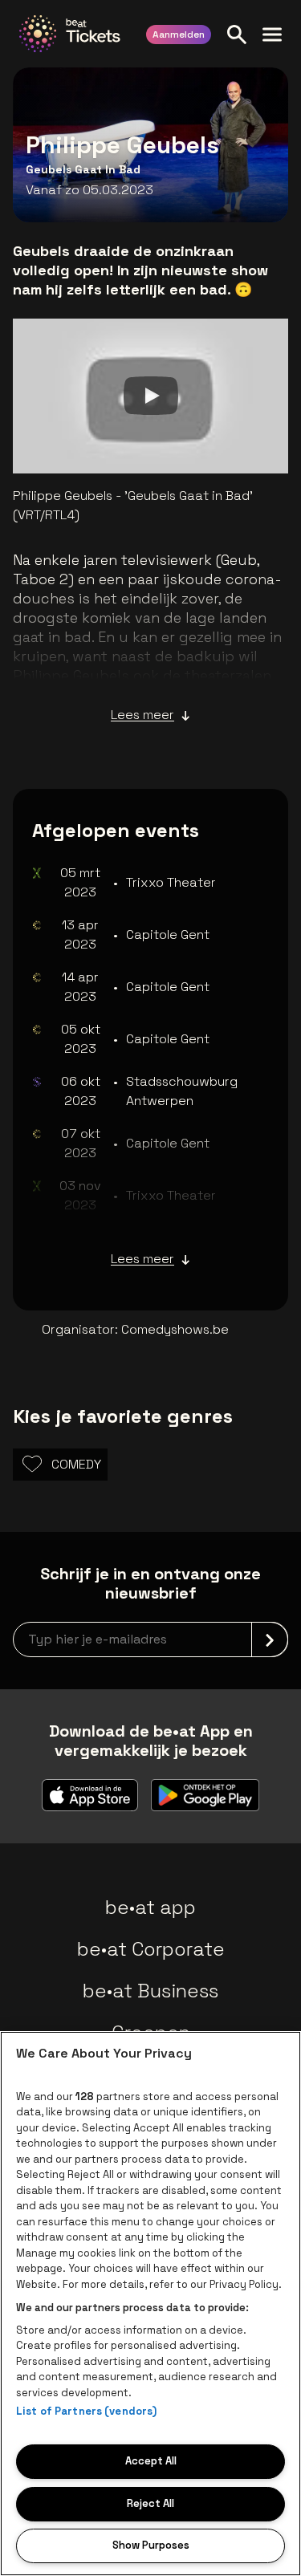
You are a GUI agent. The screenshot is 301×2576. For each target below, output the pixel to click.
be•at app (150, 1907)
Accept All (151, 2461)
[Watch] (151, 396)
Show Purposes (151, 2545)
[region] (150, 2304)
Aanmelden (179, 35)
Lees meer (142, 715)
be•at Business (150, 1991)
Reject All (150, 2503)
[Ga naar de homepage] (70, 34)
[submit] (270, 1639)
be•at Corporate (151, 1949)
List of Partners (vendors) (86, 2411)
